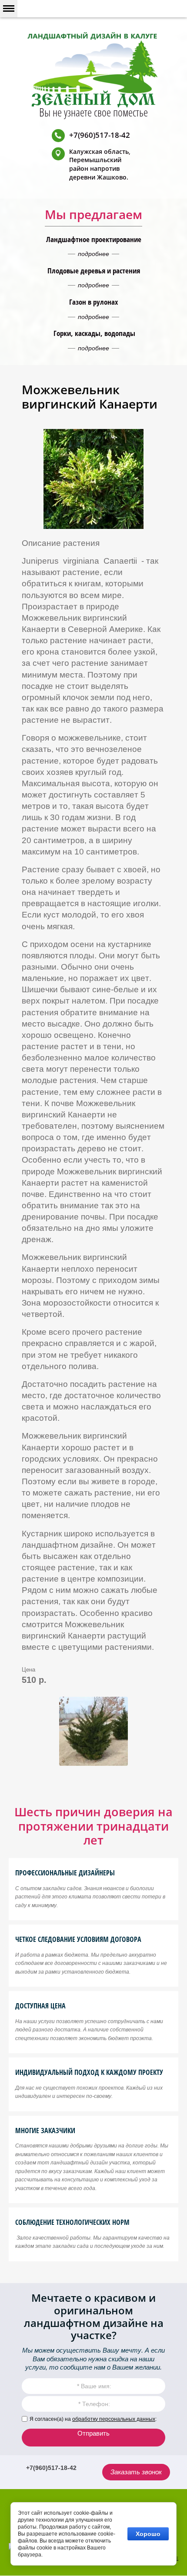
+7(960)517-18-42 (100, 135)
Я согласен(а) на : (93, 2419)
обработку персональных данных (114, 2419)
